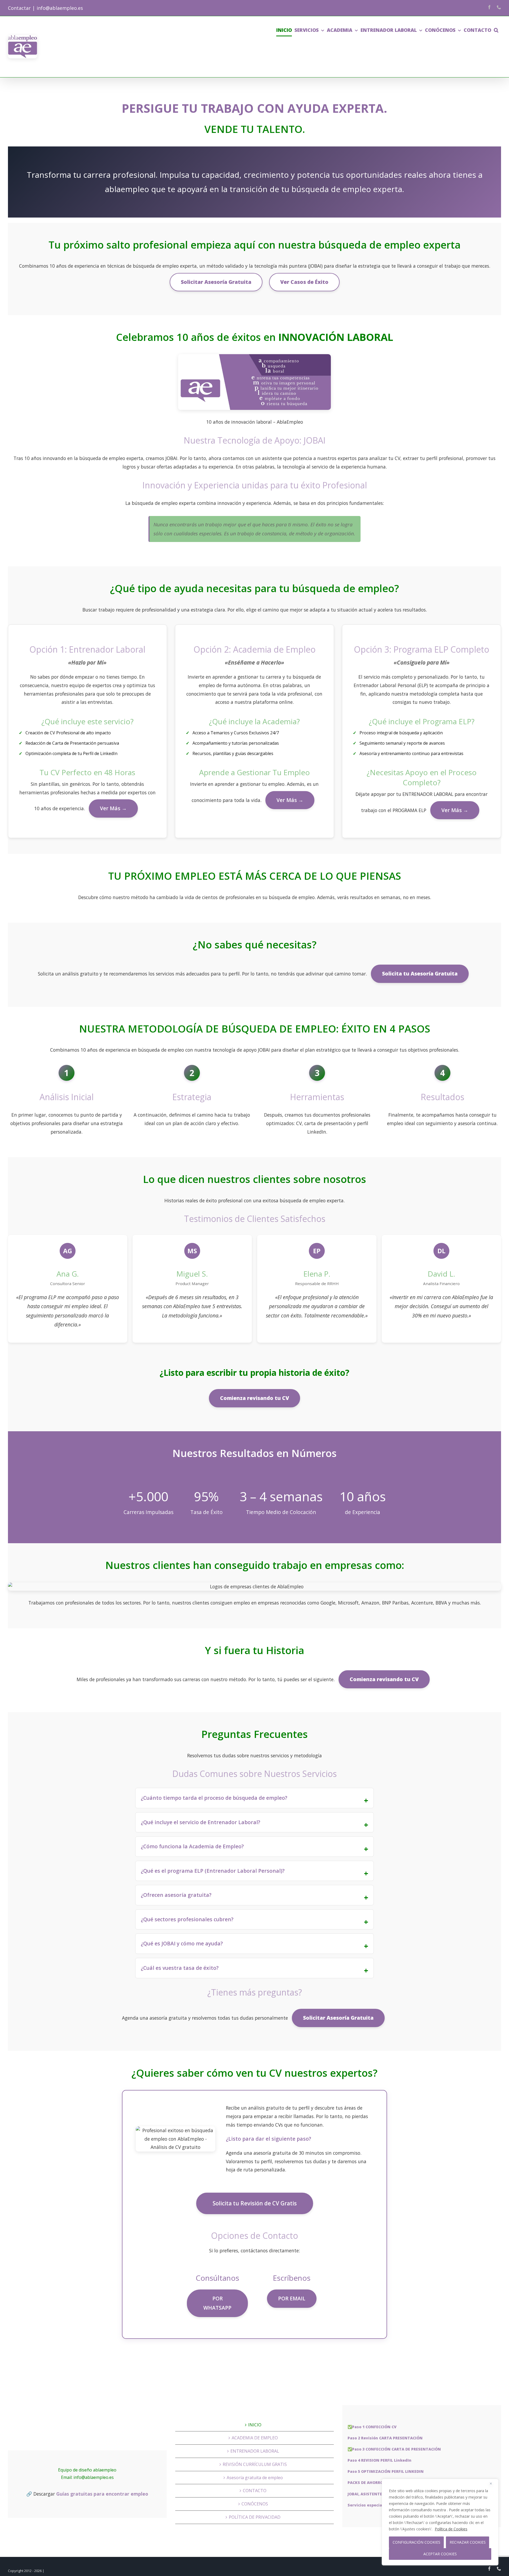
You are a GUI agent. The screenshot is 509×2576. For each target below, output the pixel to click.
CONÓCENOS (255, 2504)
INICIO (255, 2425)
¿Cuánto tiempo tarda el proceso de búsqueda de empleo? (214, 1798)
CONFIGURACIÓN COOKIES (416, 2542)
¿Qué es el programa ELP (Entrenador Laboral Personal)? (213, 1871)
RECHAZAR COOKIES (468, 2542)
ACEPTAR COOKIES (440, 2554)
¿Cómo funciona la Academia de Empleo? (192, 1846)
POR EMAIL (292, 2298)
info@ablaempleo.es (60, 8)
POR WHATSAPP (217, 2303)
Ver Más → (113, 808)
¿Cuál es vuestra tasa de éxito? (180, 1968)
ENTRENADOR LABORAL (255, 2451)
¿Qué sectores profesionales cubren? (187, 1919)
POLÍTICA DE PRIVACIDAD (255, 2517)
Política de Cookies (451, 2529)
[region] (440, 2522)
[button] (496, 30)
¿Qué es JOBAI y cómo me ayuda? (182, 1943)
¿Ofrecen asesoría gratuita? (176, 1895)
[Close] (493, 2483)
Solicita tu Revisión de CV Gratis (255, 2203)
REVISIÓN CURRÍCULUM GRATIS (255, 2464)
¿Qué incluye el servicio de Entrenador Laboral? (201, 1822)
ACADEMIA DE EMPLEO (255, 2438)
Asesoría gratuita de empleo (255, 2478)
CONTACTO (255, 2491)
